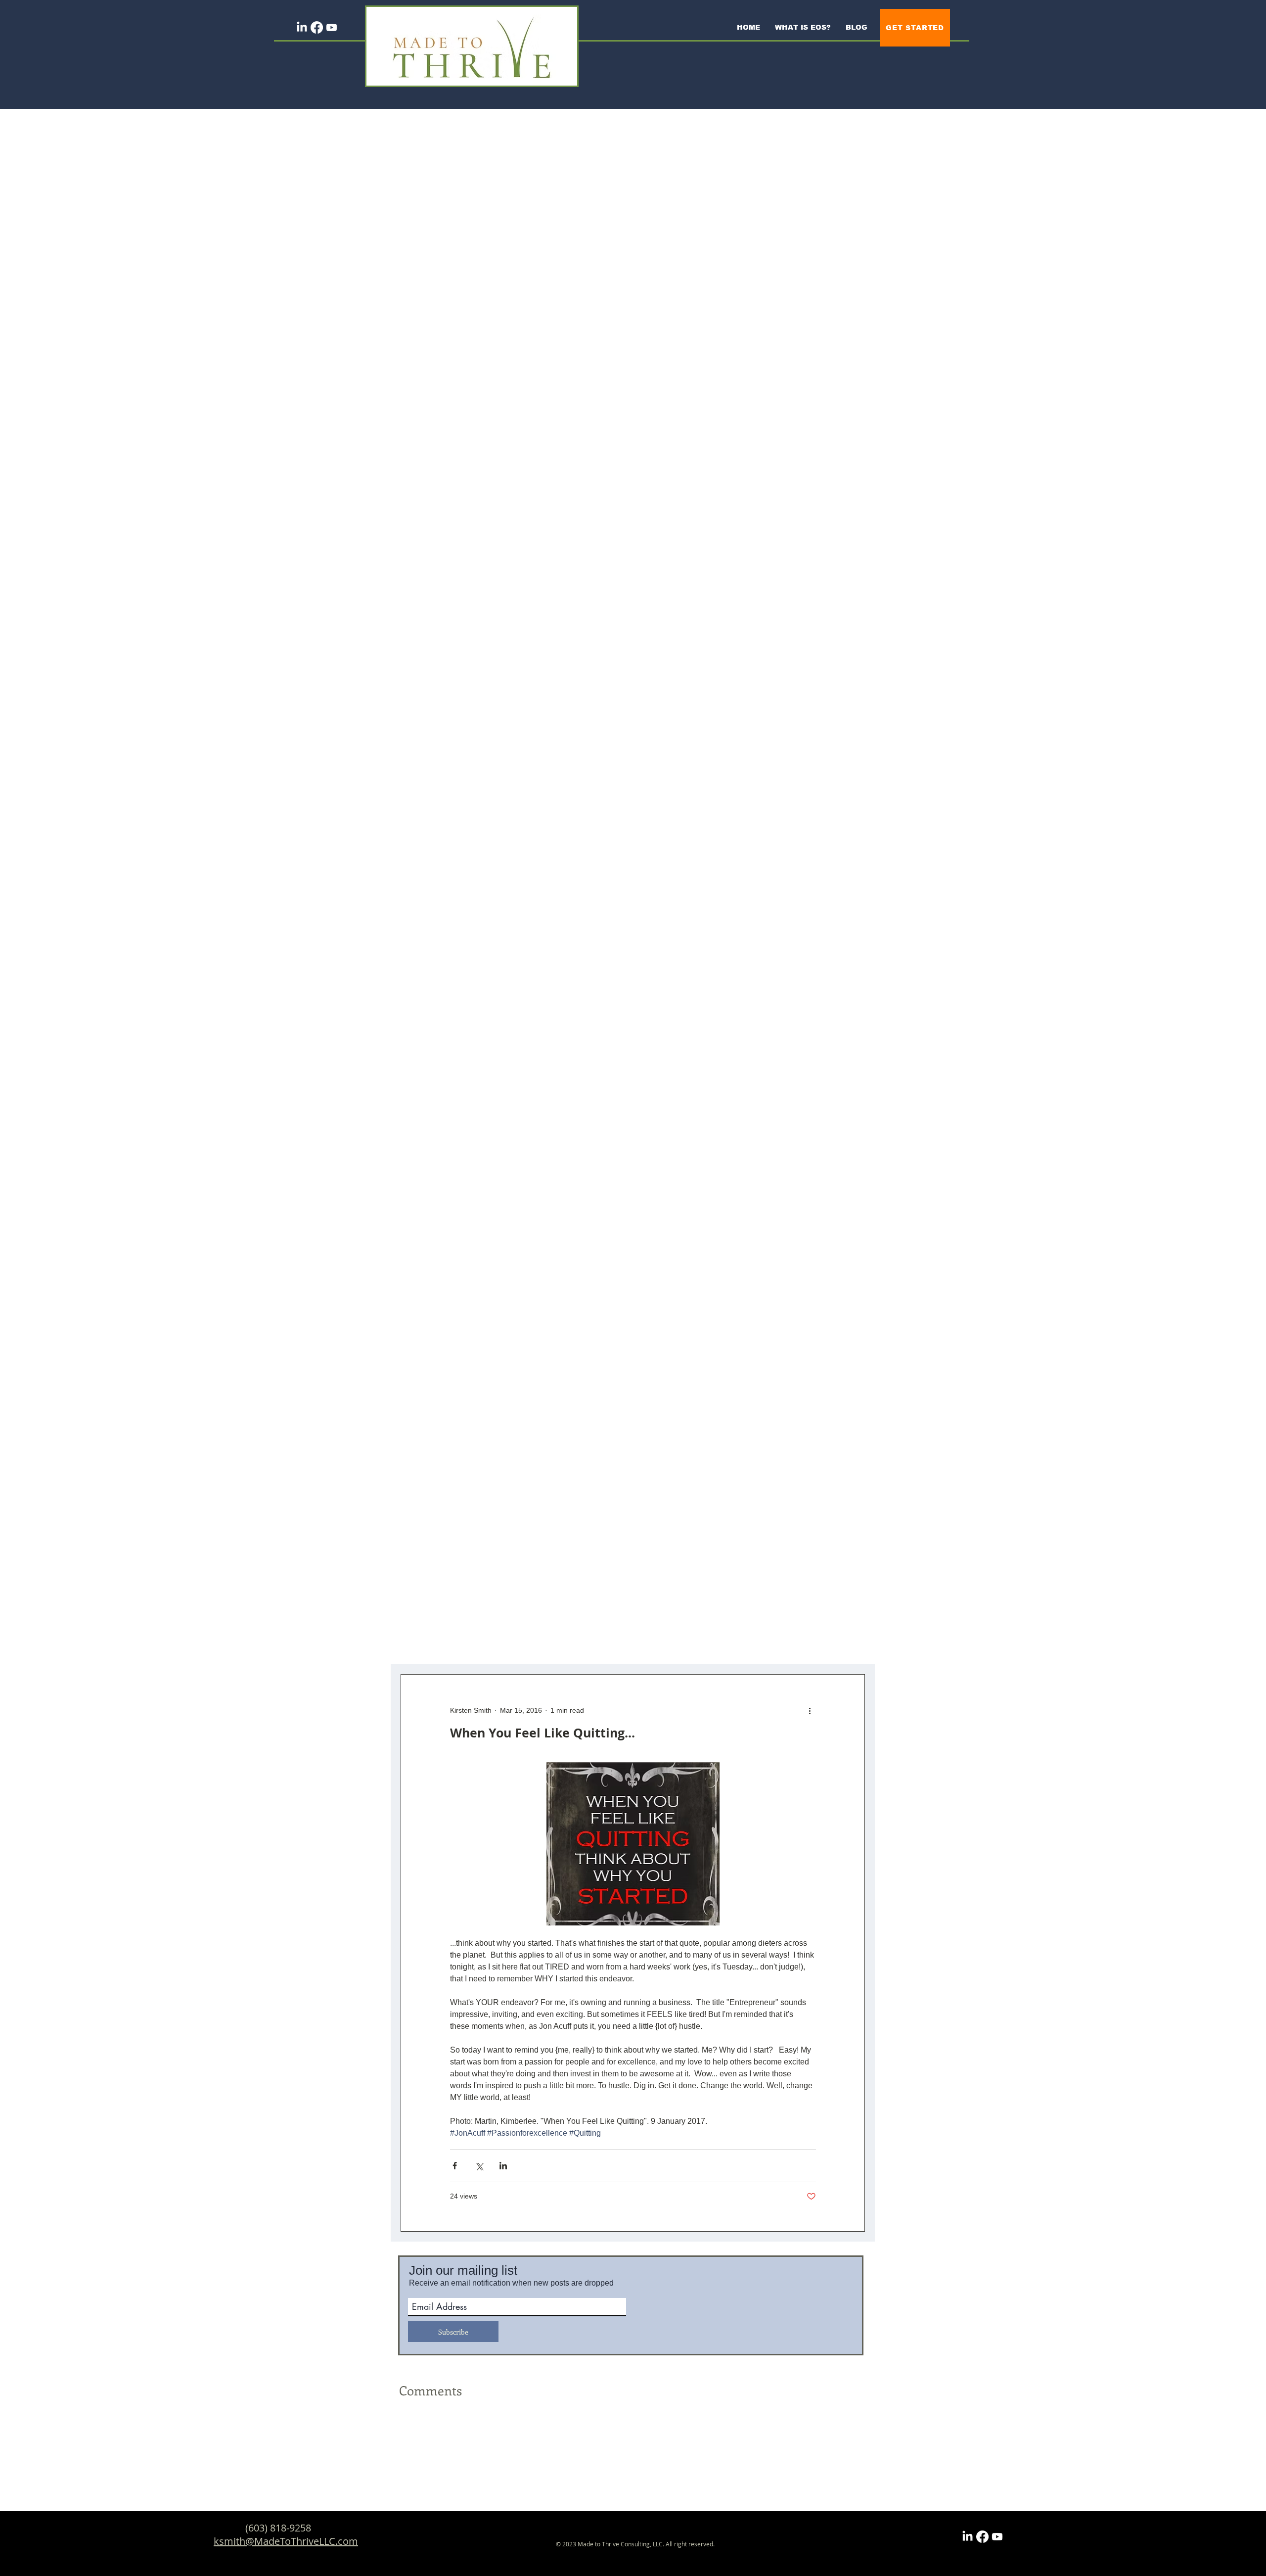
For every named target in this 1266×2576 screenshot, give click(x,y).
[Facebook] (317, 27)
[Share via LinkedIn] (503, 2166)
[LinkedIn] (302, 27)
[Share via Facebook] (455, 2166)
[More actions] (810, 1710)
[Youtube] (332, 27)
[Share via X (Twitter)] (479, 2166)
